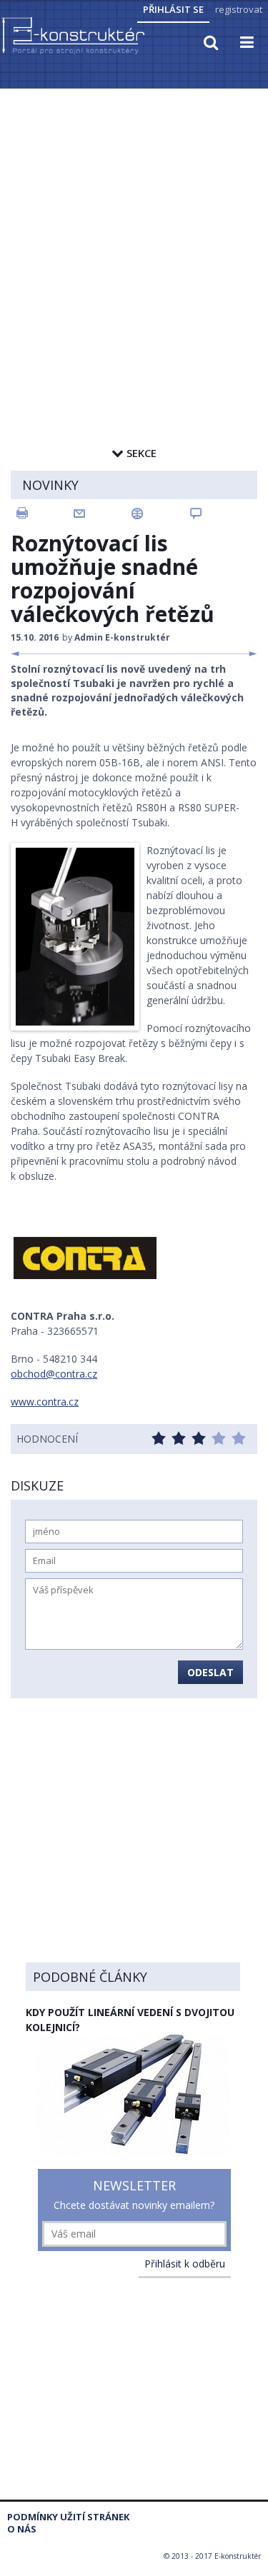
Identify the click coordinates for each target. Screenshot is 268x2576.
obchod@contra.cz (54, 1374)
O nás (22, 2529)
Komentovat (219, 513)
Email (103, 513)
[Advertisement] (134, 232)
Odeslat (210, 1672)
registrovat (239, 9)
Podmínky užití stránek (68, 2517)
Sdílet (161, 513)
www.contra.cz (45, 1402)
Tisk (44, 513)
